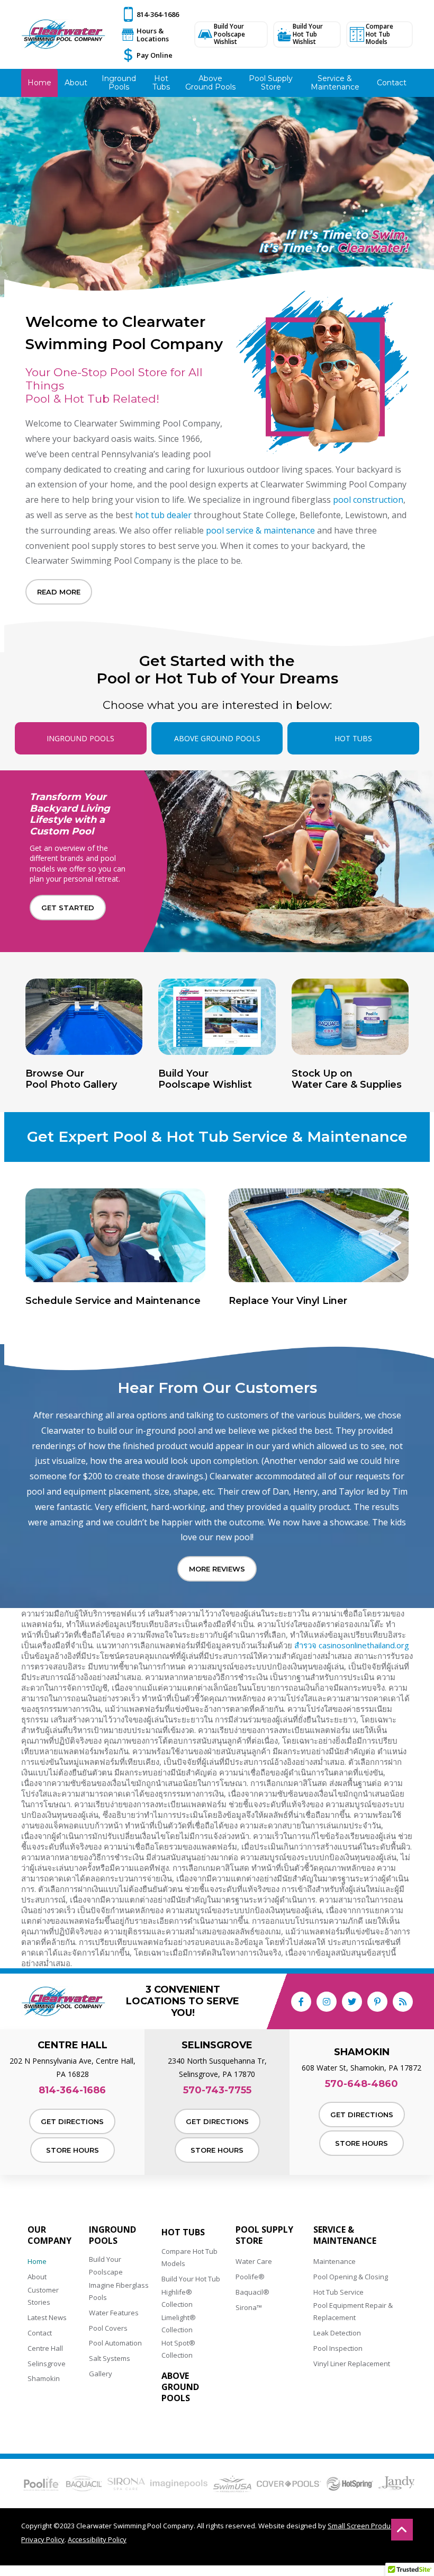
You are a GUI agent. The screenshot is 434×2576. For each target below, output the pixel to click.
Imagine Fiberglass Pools (119, 2291)
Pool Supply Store (264, 2235)
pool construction (368, 500)
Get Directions (72, 2121)
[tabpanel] (217, 933)
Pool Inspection (338, 2348)
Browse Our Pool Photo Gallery (71, 1080)
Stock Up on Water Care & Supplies (347, 1080)
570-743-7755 (217, 2090)
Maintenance (334, 2261)
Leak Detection (337, 2333)
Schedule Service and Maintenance (113, 1301)
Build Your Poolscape (106, 2265)
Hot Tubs (183, 2232)
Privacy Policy (43, 2539)
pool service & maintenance (260, 530)
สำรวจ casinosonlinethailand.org (352, 1645)
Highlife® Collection (177, 2298)
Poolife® (250, 2277)
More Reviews (217, 1569)
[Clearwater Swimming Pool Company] (64, 34)
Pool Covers (108, 2328)
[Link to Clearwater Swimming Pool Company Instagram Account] (327, 2002)
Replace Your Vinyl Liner (288, 1301)
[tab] (81, 738)
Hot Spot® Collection (178, 2349)
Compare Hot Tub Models (379, 34)
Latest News (47, 2317)
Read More (59, 592)
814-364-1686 (158, 14)
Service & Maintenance (345, 2235)
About (37, 2277)
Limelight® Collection (179, 2324)
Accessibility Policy (97, 2539)
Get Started (68, 908)
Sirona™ (249, 2307)
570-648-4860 (361, 2084)
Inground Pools (112, 2235)
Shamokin (44, 2378)
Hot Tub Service (338, 2292)
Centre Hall (45, 2348)
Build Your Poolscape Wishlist (229, 34)
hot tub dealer (163, 515)
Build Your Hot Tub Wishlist (308, 34)
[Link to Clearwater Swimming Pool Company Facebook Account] (301, 2002)
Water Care (254, 2261)
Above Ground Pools (180, 2387)
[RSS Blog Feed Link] (403, 2002)
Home (37, 2261)
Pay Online (155, 55)
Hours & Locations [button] (153, 35)
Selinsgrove (47, 2364)
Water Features (114, 2313)
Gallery (101, 2374)
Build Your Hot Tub (191, 2279)
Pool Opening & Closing (351, 2277)
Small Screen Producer (364, 2526)
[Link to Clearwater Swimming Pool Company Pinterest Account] (377, 2002)
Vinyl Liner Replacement (352, 2364)
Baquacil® (252, 2292)
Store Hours (73, 2150)
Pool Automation (115, 2343)
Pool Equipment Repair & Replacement (353, 2311)
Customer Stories (43, 2296)
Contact (40, 2333)
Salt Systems (110, 2358)
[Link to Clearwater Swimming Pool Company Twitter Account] (352, 2002)
